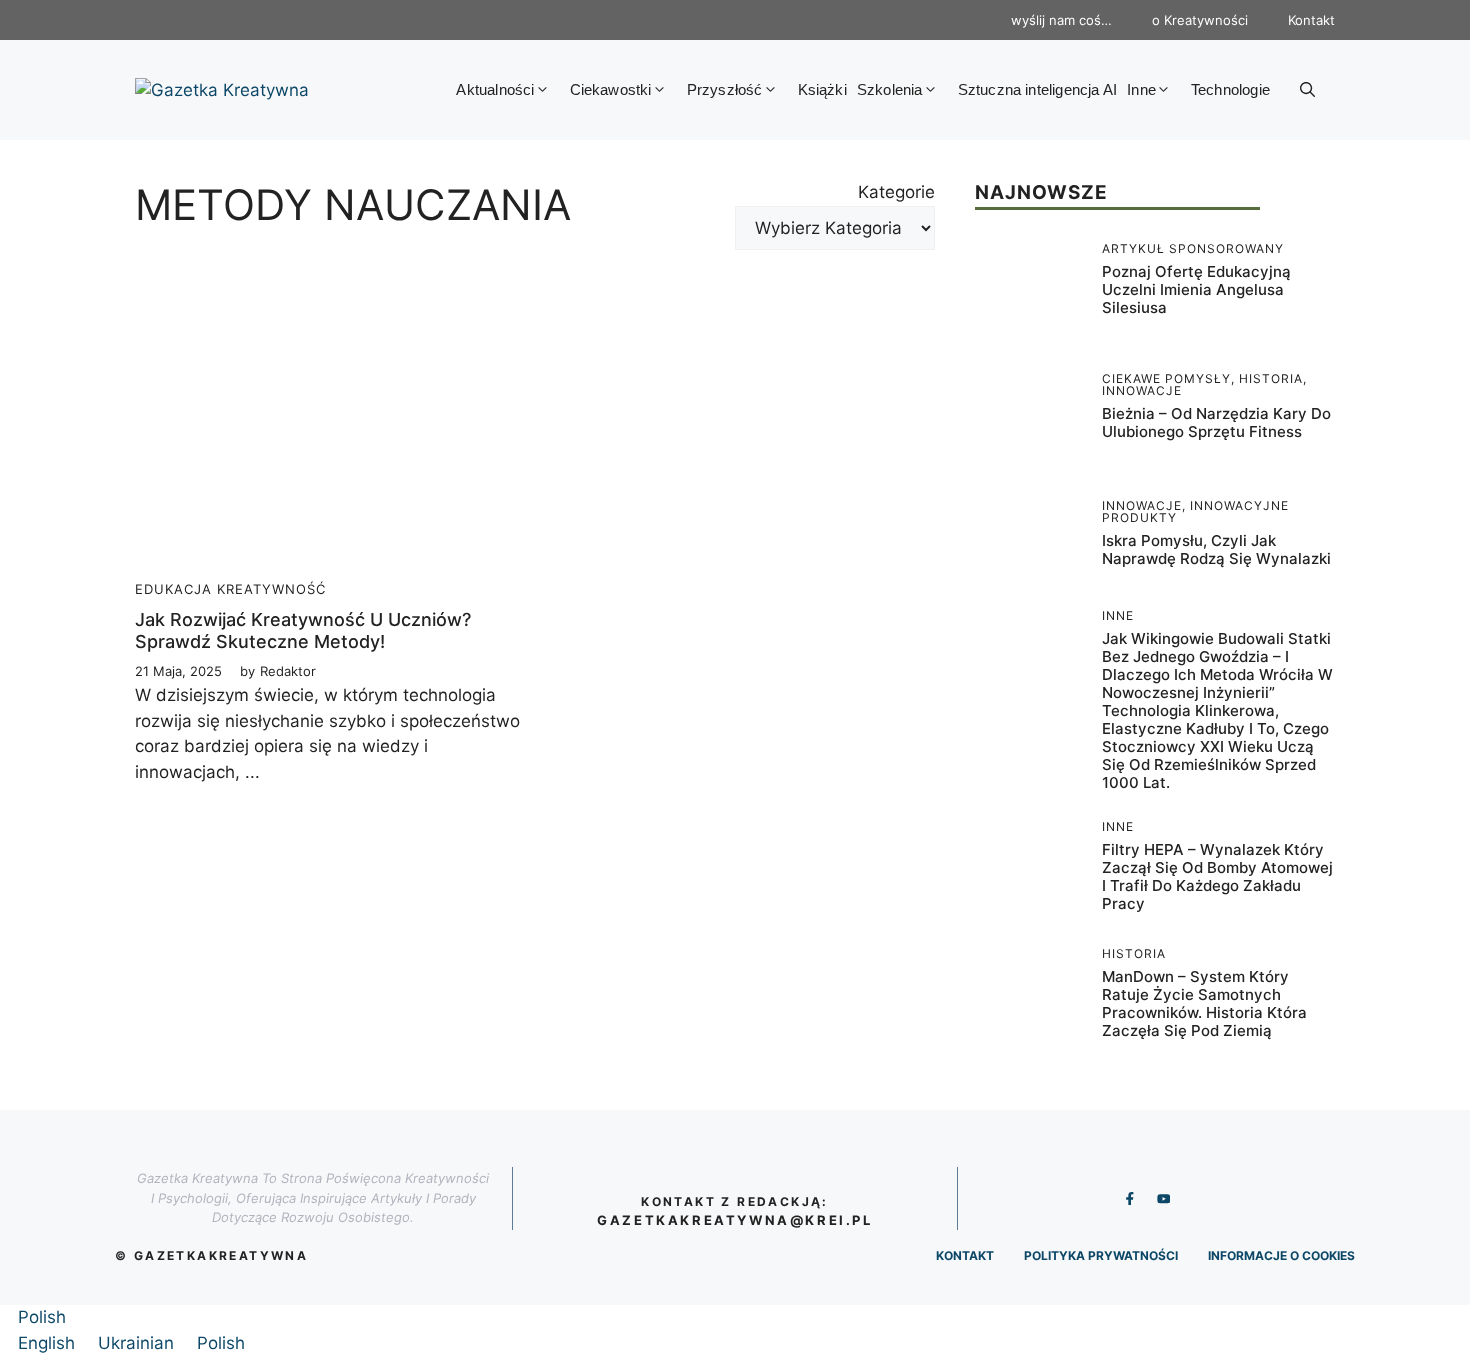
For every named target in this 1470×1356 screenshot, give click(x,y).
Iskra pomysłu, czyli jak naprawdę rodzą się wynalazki (1216, 549)
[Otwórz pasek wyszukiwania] (1307, 90)
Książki (822, 89)
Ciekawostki (611, 89)
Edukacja (173, 589)
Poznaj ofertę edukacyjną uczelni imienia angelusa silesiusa (1196, 289)
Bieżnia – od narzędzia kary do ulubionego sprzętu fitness (1216, 422)
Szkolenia (890, 89)
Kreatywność (271, 589)
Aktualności (495, 89)
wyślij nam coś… (1061, 20)
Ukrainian (138, 1343)
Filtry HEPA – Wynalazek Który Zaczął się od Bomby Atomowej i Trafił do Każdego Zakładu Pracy (1217, 876)
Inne (1141, 89)
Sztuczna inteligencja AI (1038, 89)
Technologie (1230, 89)
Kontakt (1311, 20)
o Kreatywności (1200, 20)
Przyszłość (725, 89)
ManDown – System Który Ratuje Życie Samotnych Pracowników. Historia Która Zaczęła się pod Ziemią (1204, 1003)
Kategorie (896, 192)
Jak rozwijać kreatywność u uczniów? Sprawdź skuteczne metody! (303, 630)
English (49, 1343)
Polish (42, 1317)
